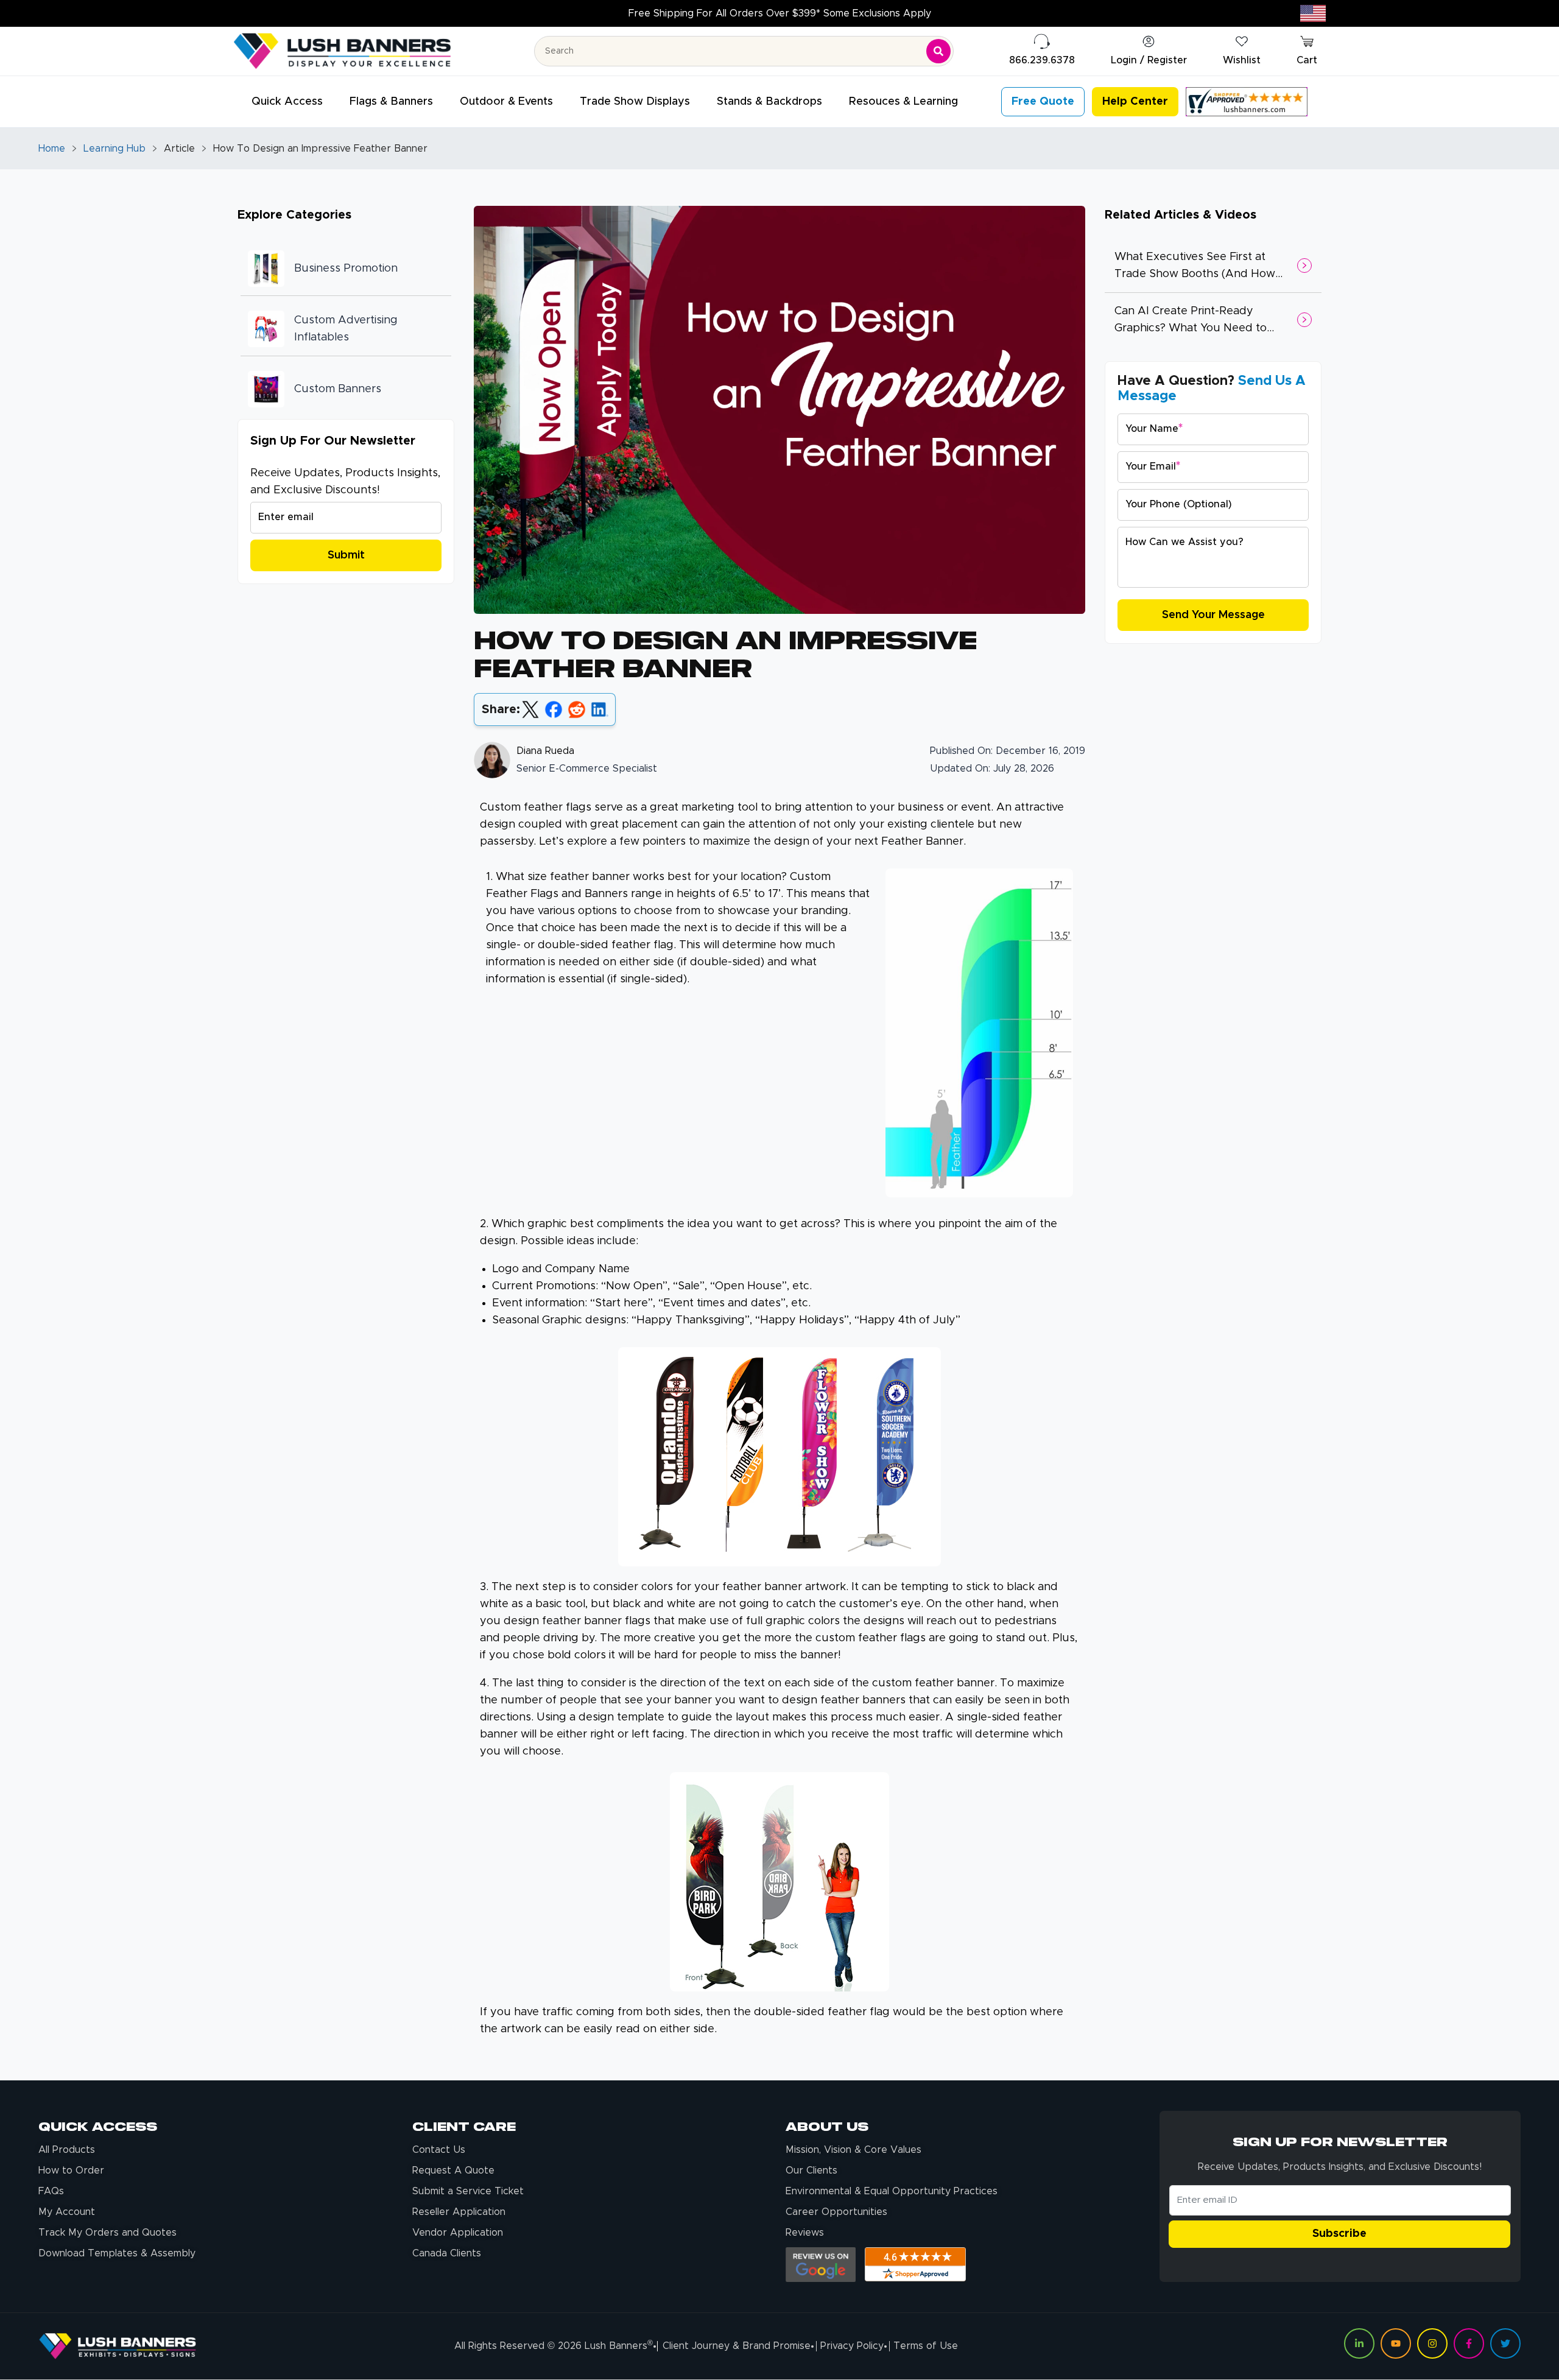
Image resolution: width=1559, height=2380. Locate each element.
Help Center (1135, 102)
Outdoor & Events (506, 102)
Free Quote (1043, 102)
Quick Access (287, 102)
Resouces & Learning (903, 102)
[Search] (938, 51)
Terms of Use (926, 2346)
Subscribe (1339, 2234)
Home (52, 149)
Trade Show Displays (635, 102)
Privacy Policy (852, 2346)
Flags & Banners (391, 102)
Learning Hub (114, 149)
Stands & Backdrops (769, 102)
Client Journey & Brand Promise (737, 2346)
